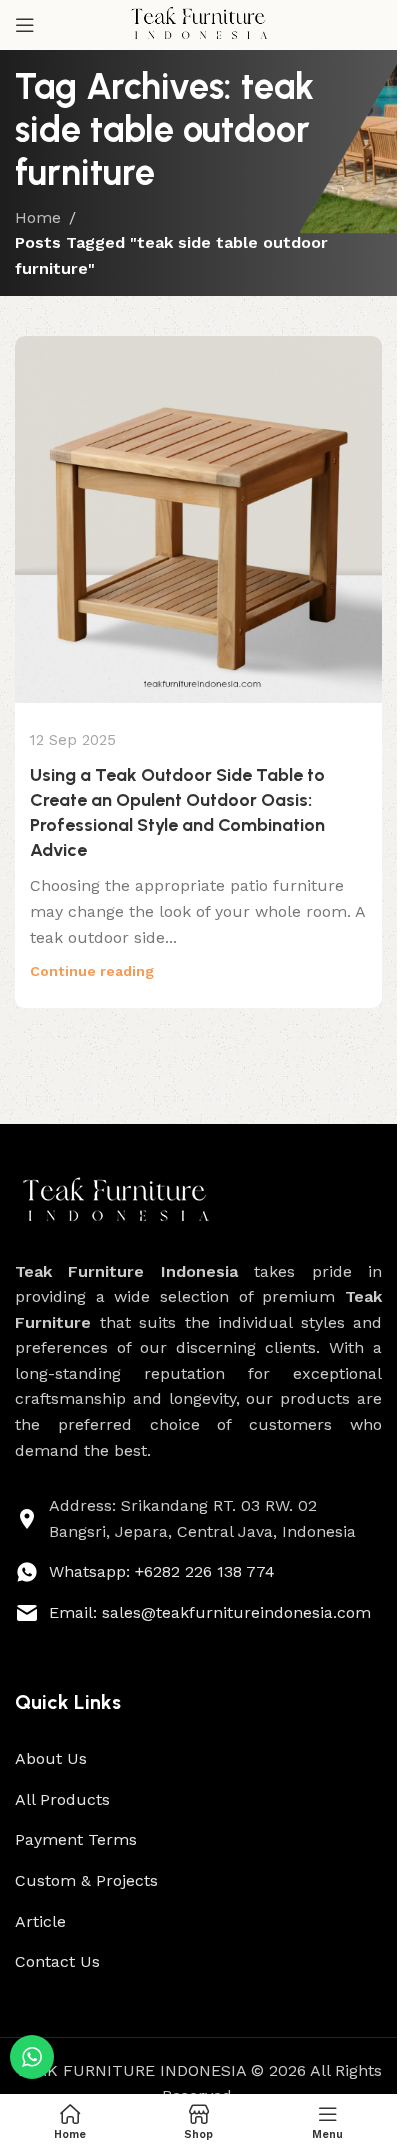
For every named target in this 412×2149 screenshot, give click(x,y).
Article (40, 1921)
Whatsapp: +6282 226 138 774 (162, 1571)
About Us (51, 1758)
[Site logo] (199, 23)
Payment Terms (76, 1839)
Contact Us (57, 1961)
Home (38, 217)
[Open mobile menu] (25, 25)
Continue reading (92, 971)
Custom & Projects (86, 1880)
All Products (62, 1799)
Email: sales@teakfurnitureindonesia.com (210, 1612)
